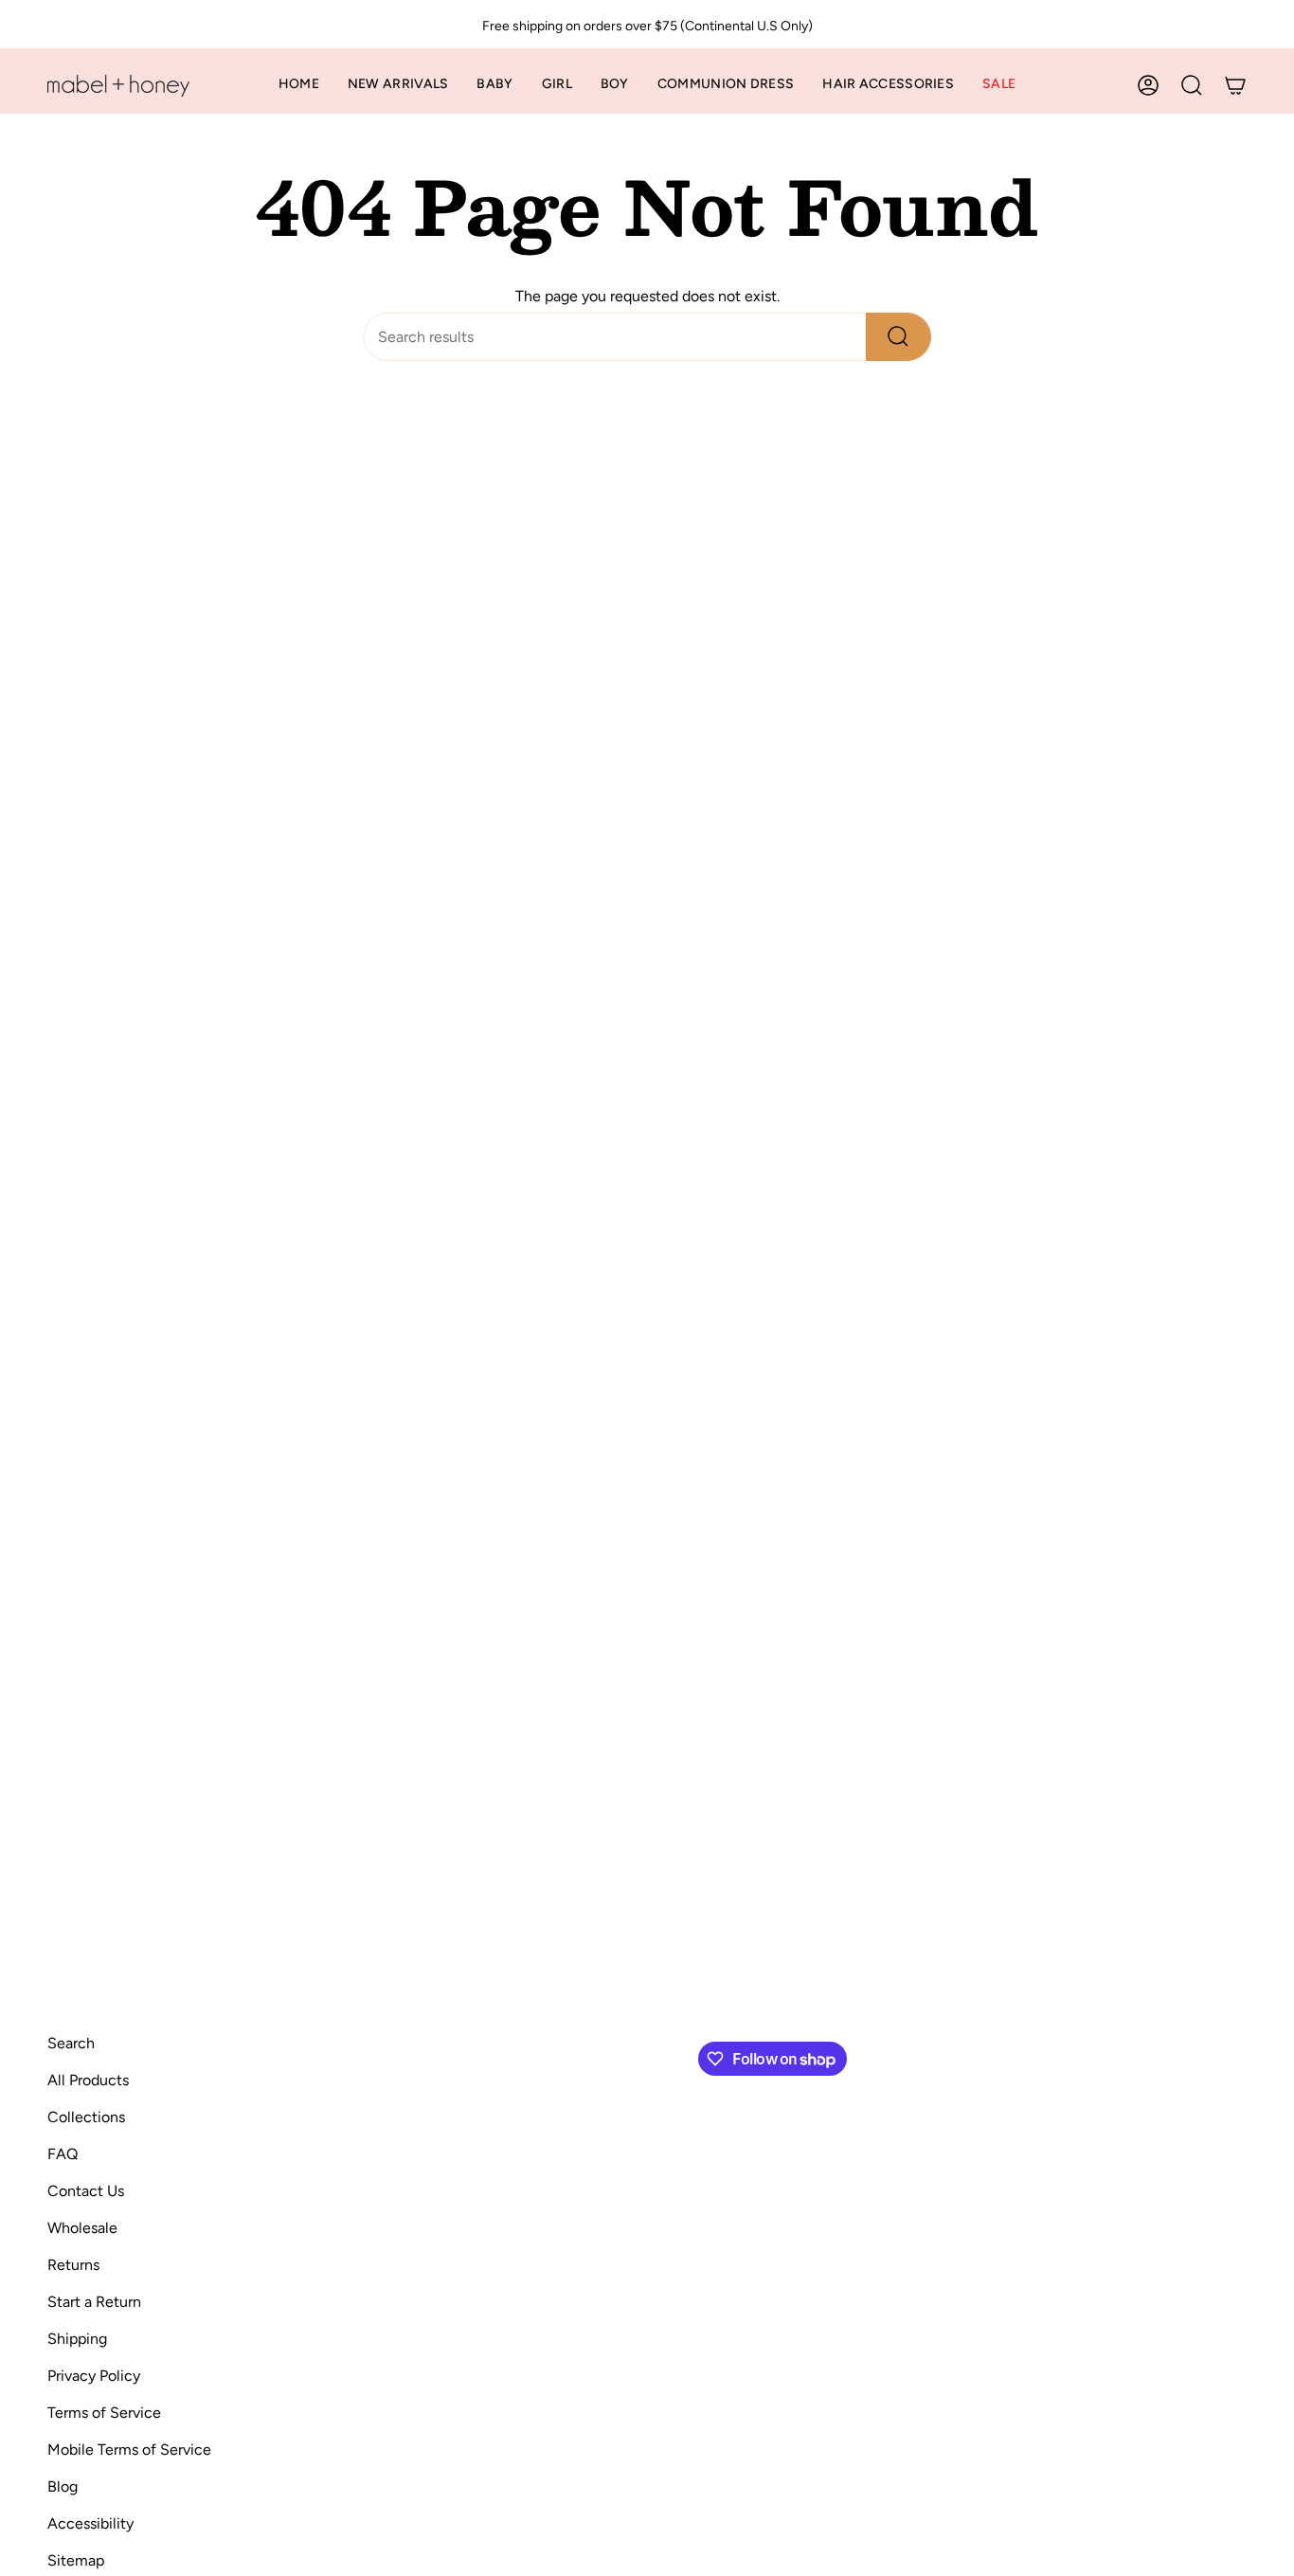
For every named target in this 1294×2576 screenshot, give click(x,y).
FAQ (63, 2154)
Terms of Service (104, 2413)
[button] (494, 86)
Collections (86, 2117)
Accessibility (90, 2523)
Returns (73, 2265)
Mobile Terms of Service (129, 2450)
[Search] (899, 337)
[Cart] (1235, 85)
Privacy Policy (94, 2376)
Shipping (77, 2339)
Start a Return (94, 2302)
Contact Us (86, 2191)
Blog (63, 2486)
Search (71, 2043)
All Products (88, 2080)
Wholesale (82, 2228)
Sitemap (76, 2560)
